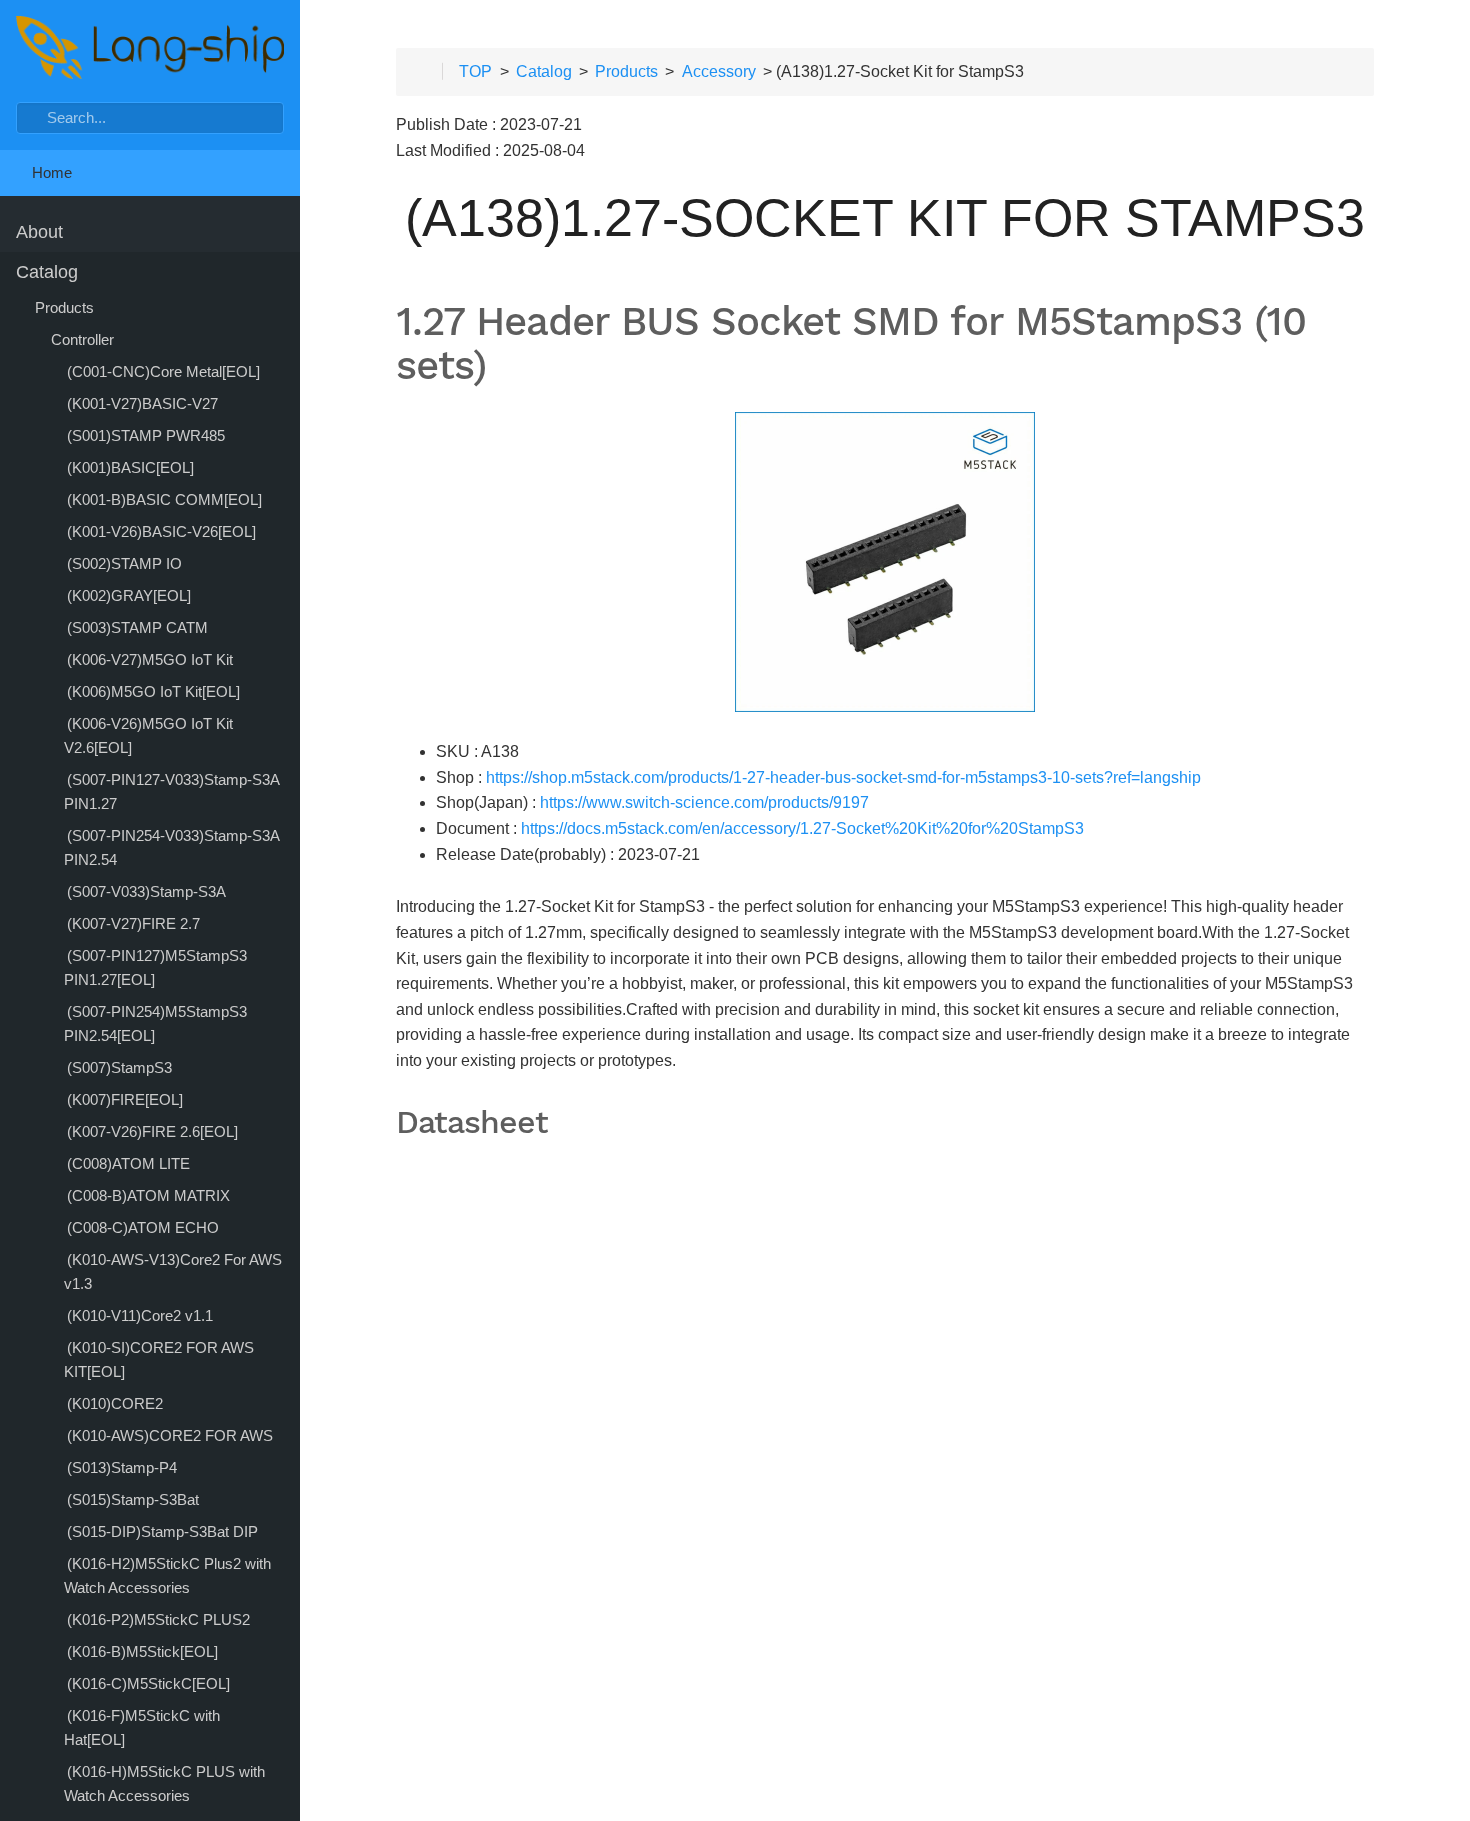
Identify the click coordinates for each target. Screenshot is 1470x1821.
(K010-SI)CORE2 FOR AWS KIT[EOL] (159, 1359)
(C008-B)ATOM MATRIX (148, 1195)
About (39, 232)
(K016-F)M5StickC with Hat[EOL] (142, 1727)
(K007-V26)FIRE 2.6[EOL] (152, 1131)
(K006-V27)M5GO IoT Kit (150, 659)
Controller (82, 339)
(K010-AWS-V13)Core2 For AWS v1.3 (173, 1271)
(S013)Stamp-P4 (122, 1467)
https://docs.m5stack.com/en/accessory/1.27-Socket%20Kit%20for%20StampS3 (802, 828)
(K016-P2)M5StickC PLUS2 (158, 1619)
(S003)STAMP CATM (137, 627)
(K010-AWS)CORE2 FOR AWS (170, 1435)
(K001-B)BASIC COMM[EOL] (164, 499)
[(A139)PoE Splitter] (1438, 910)
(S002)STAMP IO (124, 563)
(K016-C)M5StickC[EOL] (148, 1683)
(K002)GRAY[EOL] (129, 595)
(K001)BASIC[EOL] (130, 467)
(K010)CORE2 (115, 1403)
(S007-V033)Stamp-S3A (146, 891)
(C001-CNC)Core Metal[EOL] (163, 371)
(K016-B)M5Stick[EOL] (142, 1651)
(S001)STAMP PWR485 (146, 435)
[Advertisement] (885, 1553)
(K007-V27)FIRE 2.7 (133, 923)
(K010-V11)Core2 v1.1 (140, 1315)
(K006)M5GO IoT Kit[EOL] (153, 691)
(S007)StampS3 (119, 1067)
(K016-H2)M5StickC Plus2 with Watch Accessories (167, 1575)
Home (50, 172)
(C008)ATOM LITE (128, 1163)
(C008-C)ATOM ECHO (143, 1227)
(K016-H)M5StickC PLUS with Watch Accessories (164, 1783)
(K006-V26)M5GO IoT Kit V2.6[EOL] (148, 735)
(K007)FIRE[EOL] (125, 1099)
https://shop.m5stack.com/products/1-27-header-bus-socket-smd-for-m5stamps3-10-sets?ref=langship (843, 777)
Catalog (47, 272)
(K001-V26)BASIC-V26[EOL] (161, 531)
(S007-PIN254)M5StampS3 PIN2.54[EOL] (155, 1023)
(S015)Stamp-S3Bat (133, 1499)
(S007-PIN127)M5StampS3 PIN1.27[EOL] (155, 967)
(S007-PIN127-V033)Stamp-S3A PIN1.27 (171, 791)
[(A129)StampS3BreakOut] (332, 910)
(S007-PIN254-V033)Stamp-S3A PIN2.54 (171, 847)
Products (64, 307)
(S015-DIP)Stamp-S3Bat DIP (162, 1531)
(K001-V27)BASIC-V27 (142, 403)
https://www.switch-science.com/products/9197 (704, 802)
